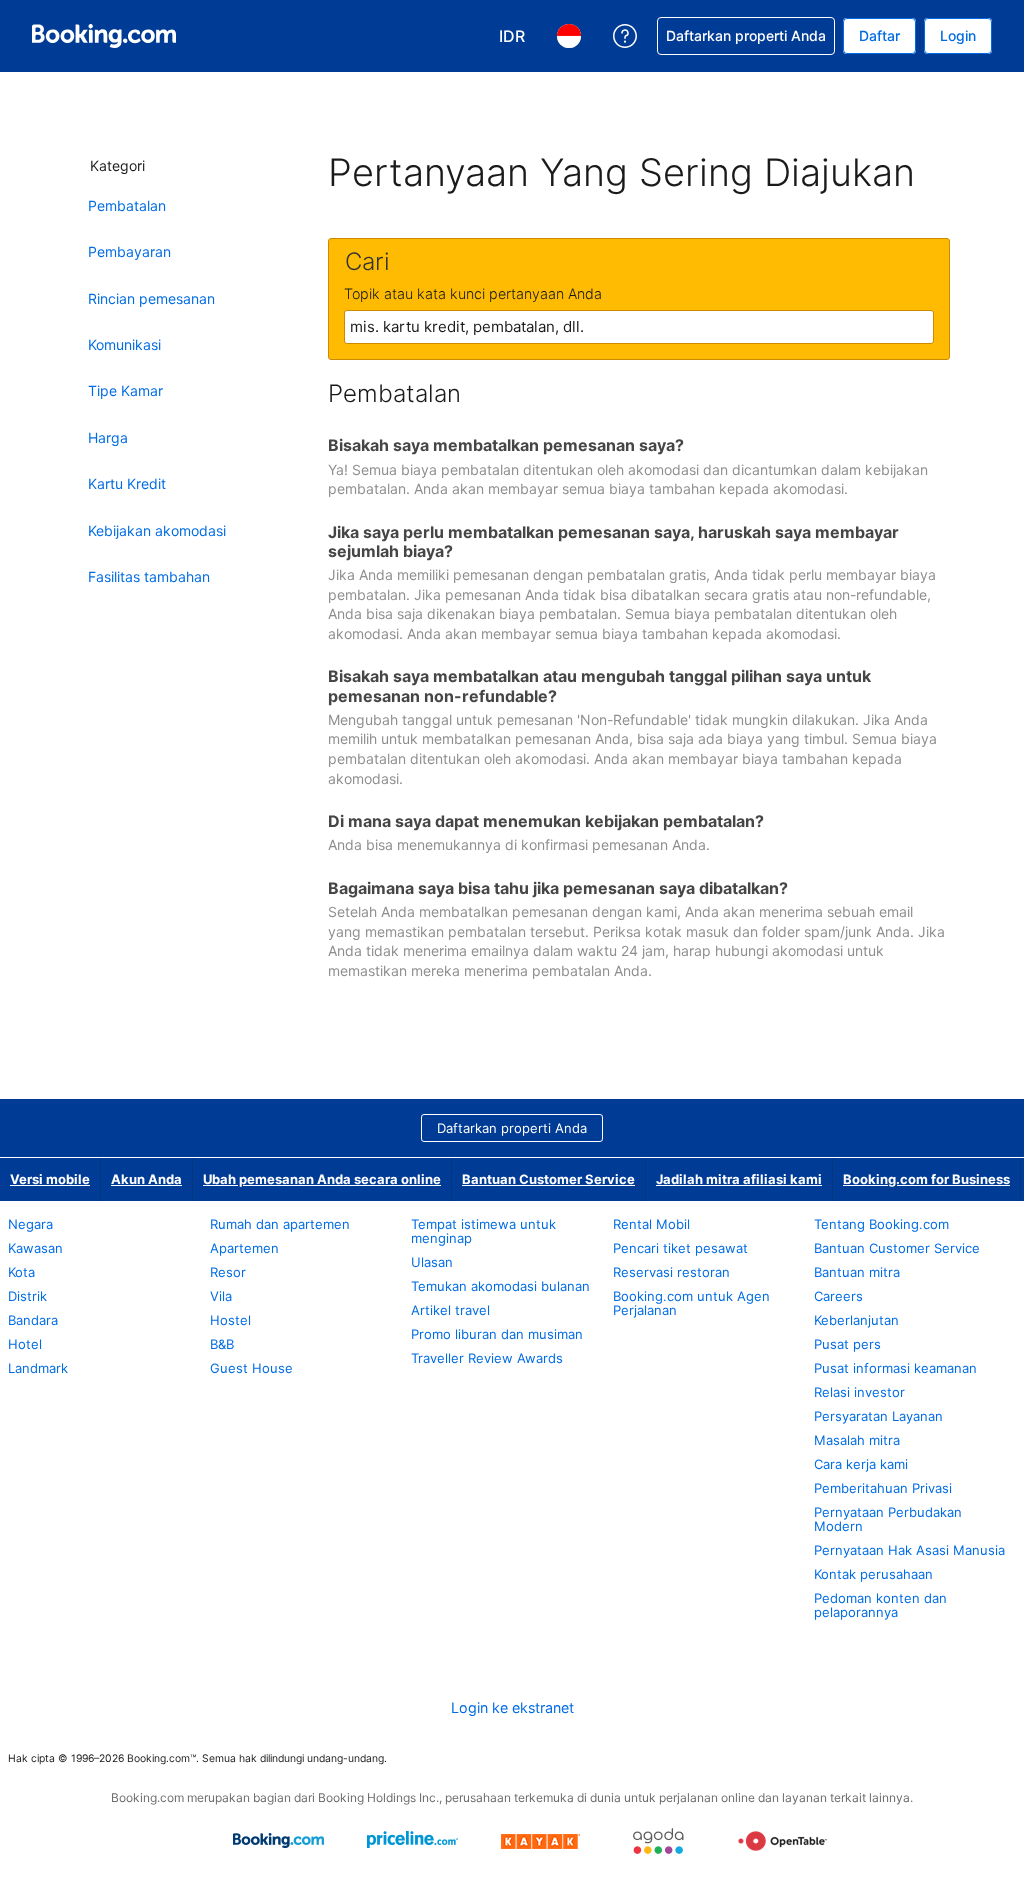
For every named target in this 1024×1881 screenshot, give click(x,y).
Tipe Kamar (125, 390)
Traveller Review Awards (487, 1358)
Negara (30, 1224)
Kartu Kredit (127, 483)
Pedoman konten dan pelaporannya (880, 1605)
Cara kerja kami (861, 1464)
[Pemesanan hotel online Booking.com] (104, 36)
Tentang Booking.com (881, 1224)
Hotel (25, 1344)
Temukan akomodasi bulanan (500, 1286)
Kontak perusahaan (873, 1574)
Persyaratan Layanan (878, 1416)
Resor (228, 1272)
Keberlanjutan (856, 1320)
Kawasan (35, 1248)
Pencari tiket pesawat (680, 1248)
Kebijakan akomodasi (157, 530)
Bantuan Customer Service (548, 1179)
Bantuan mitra (857, 1272)
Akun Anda (146, 1179)
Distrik (27, 1296)
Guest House (251, 1368)
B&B (222, 1344)
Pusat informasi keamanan (895, 1368)
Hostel (230, 1320)
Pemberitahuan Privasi (883, 1488)
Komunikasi (124, 344)
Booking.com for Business (926, 1179)
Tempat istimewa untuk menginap (483, 1231)
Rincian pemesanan (151, 298)
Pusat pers (847, 1344)
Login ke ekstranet (512, 1707)
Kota (21, 1272)
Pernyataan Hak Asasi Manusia (909, 1550)
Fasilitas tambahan (149, 576)
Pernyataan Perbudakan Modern (888, 1519)
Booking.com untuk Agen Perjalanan (691, 1303)
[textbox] (639, 327)
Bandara (33, 1320)
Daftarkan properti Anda (512, 1128)
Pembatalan (127, 205)
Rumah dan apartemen (280, 1224)
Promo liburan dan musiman (497, 1334)
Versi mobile (50, 1179)
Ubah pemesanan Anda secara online (322, 1179)
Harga (108, 437)
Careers (838, 1296)
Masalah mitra (857, 1440)
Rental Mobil (651, 1224)
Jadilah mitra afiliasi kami (739, 1179)
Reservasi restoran (671, 1272)
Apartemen (244, 1248)
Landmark (38, 1368)
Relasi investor (859, 1392)
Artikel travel (450, 1310)
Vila (221, 1296)
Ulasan (432, 1262)
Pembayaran (129, 251)
